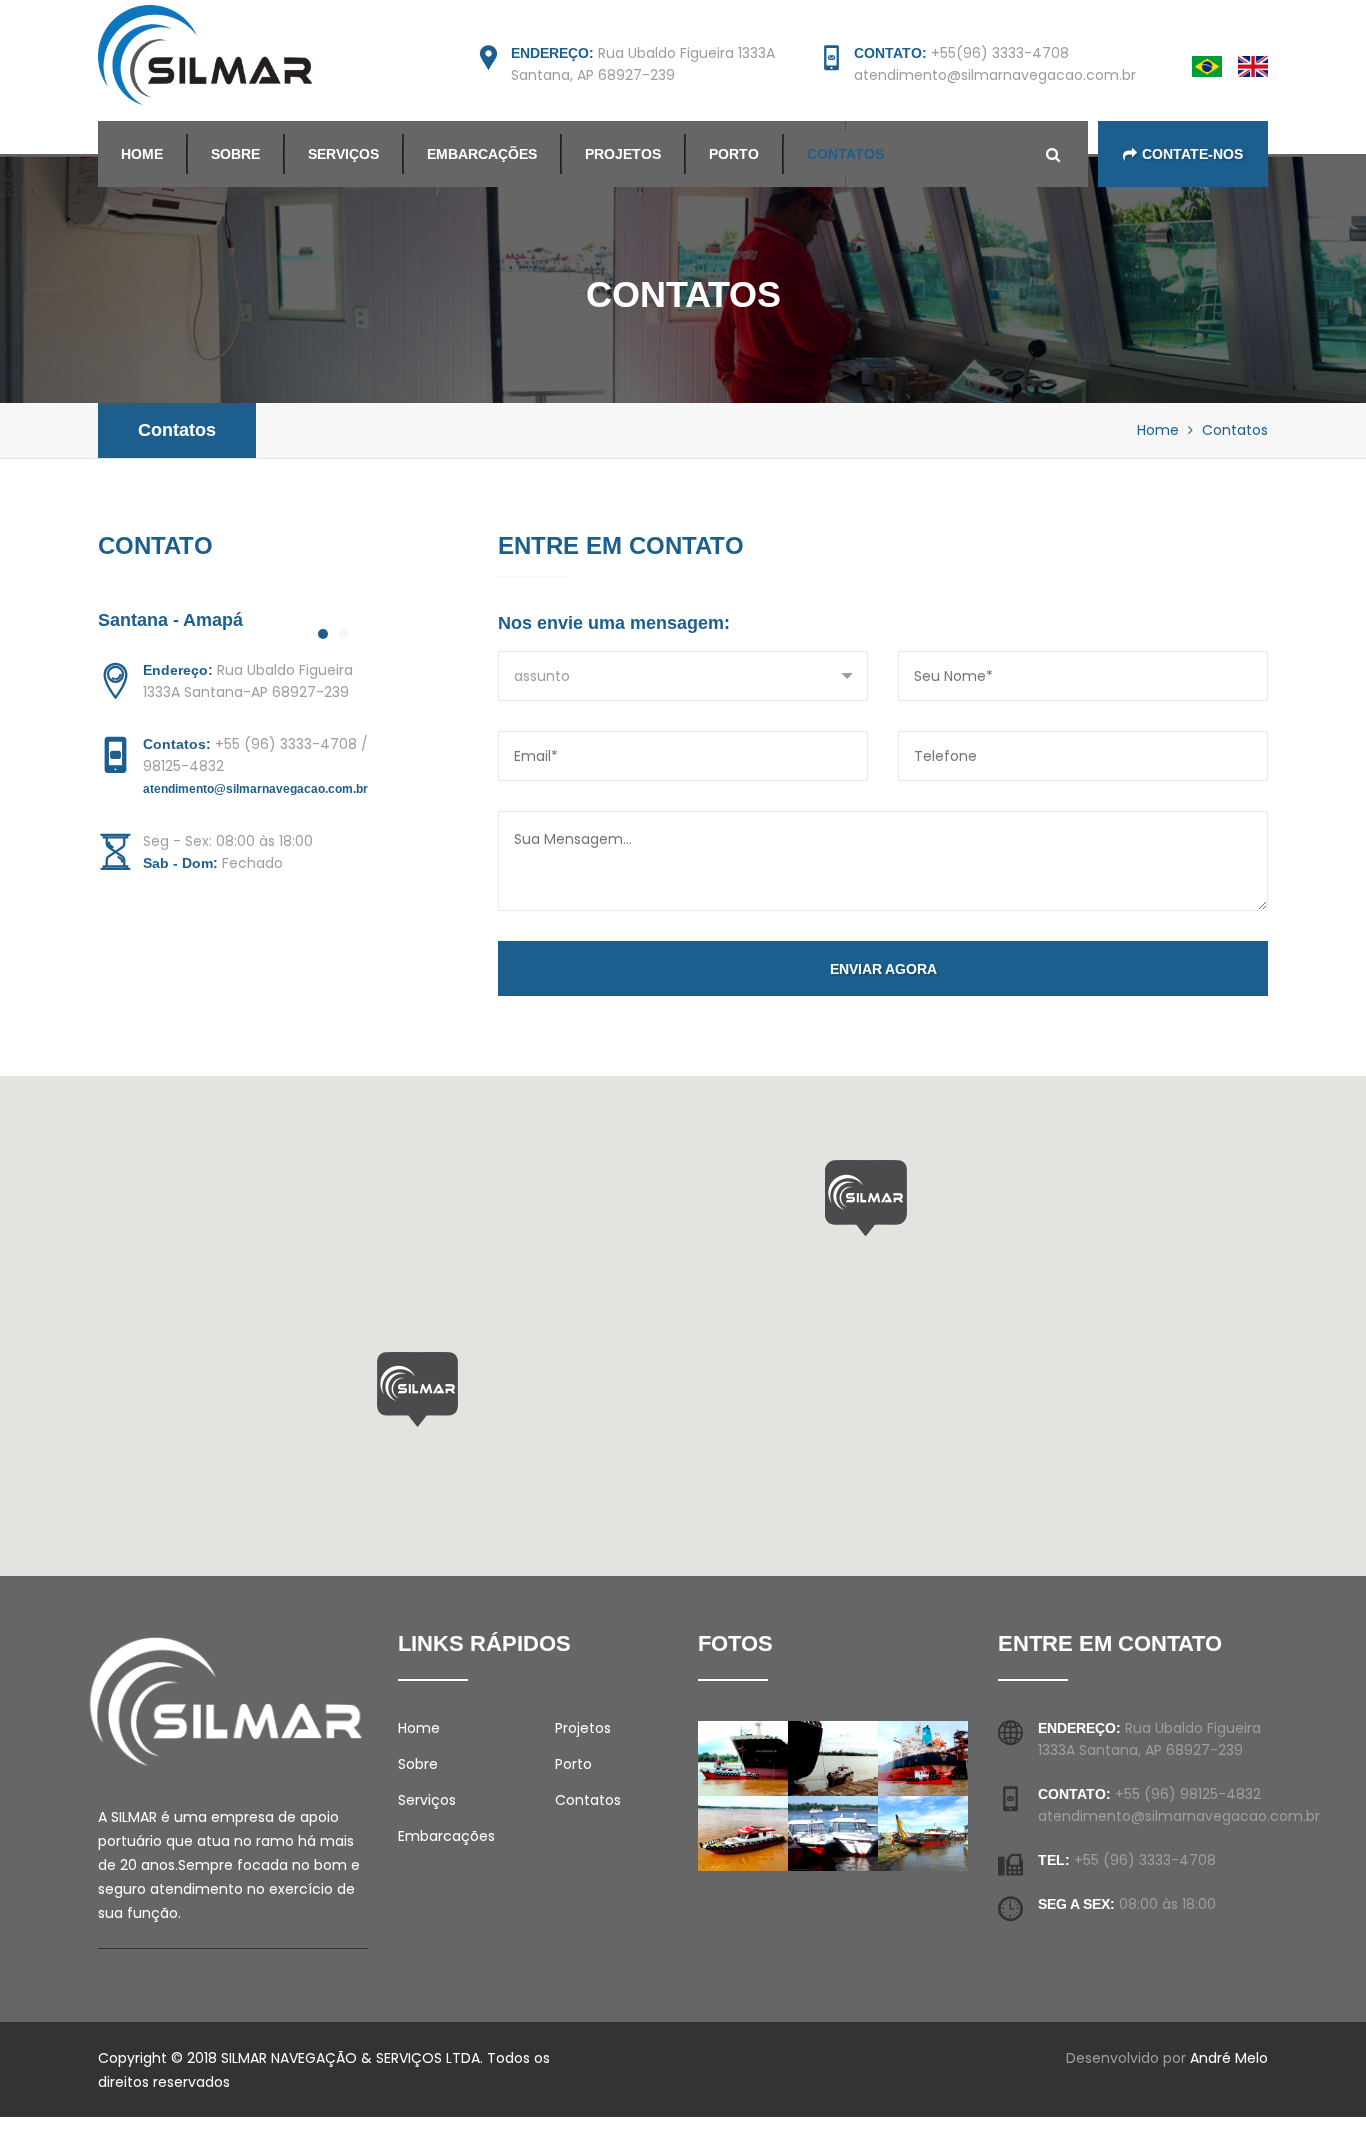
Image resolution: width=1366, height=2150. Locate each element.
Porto (734, 154)
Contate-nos (1192, 154)
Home (142, 154)
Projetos (623, 154)
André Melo (1229, 2058)
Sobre (235, 154)
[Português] (1207, 65)
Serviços (343, 154)
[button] (417, 1389)
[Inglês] (1253, 65)
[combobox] (683, 676)
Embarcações (482, 154)
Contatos (845, 154)
